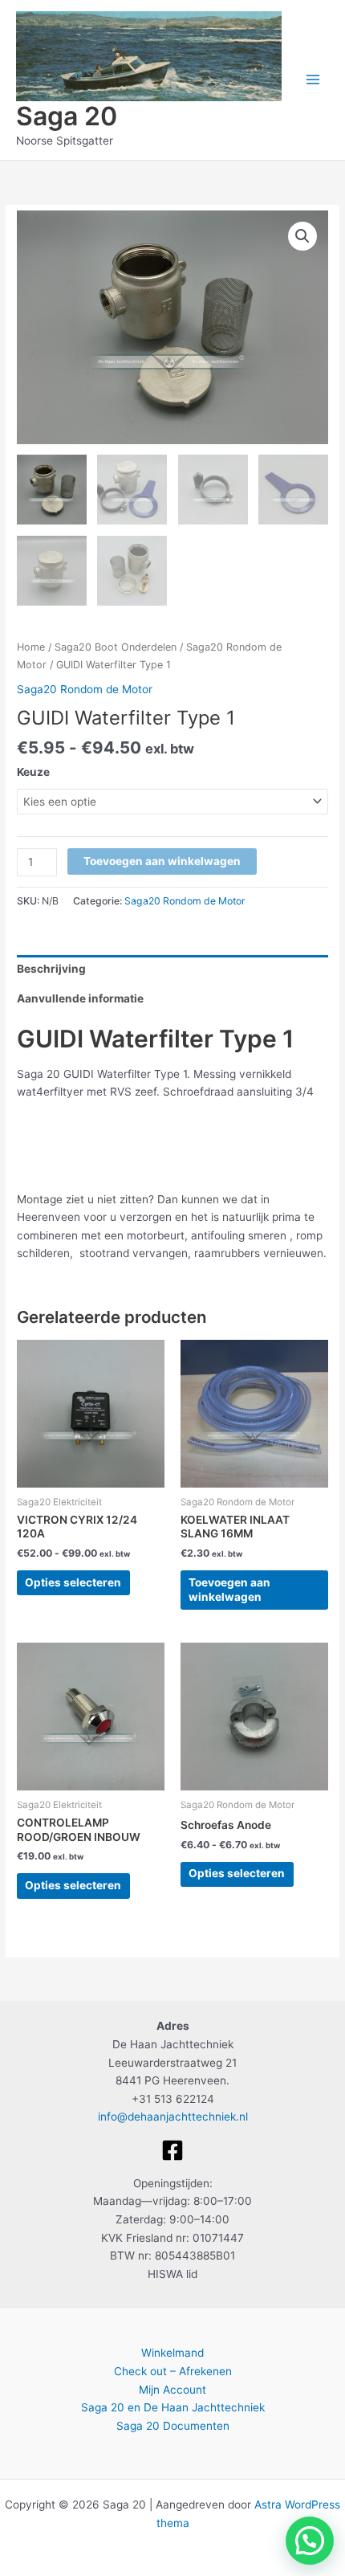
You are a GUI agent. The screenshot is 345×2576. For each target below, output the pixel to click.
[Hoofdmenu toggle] (313, 80)
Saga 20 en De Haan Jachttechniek (173, 2407)
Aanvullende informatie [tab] (80, 998)
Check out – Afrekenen (173, 2371)
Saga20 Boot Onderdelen (116, 647)
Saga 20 (67, 116)
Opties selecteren (73, 1582)
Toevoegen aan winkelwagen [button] (229, 1590)
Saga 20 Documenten (173, 2426)
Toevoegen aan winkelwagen (162, 861)
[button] (302, 236)
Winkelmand (172, 2353)
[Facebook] (172, 2150)
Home (31, 647)
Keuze (33, 772)
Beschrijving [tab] (51, 969)
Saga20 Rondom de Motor (85, 689)
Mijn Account (172, 2390)
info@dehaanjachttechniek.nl (173, 2117)
